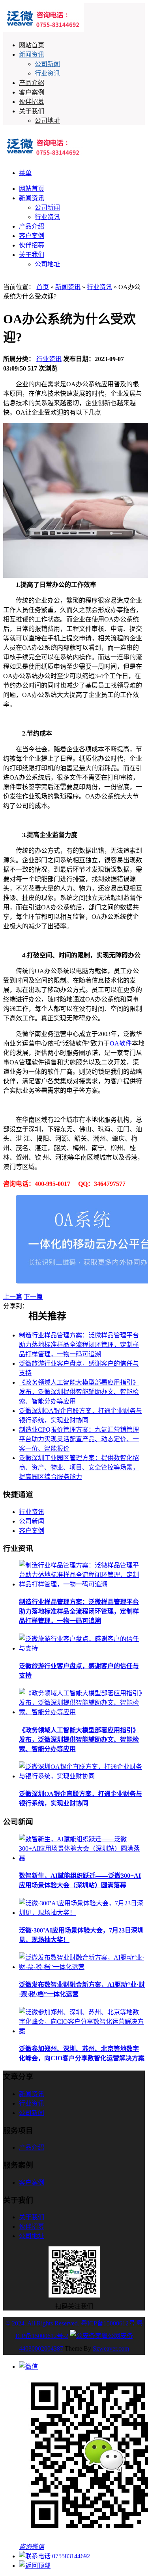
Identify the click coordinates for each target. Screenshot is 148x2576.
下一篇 (33, 1297)
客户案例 (32, 92)
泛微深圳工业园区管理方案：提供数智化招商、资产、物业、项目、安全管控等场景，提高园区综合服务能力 (79, 1467)
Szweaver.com (111, 2348)
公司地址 (47, 121)
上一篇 (13, 1297)
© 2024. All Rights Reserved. (42, 2323)
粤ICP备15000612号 (108, 2323)
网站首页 (32, 45)
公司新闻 (47, 64)
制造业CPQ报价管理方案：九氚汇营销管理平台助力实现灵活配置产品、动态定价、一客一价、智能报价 (79, 1439)
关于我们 (32, 111)
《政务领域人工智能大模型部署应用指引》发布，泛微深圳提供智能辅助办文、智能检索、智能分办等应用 (79, 1392)
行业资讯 (47, 73)
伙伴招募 (32, 102)
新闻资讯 (32, 54)
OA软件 (121, 1043)
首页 (43, 287)
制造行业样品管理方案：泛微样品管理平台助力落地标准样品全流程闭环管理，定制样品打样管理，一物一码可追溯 (79, 1345)
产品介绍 (32, 83)
